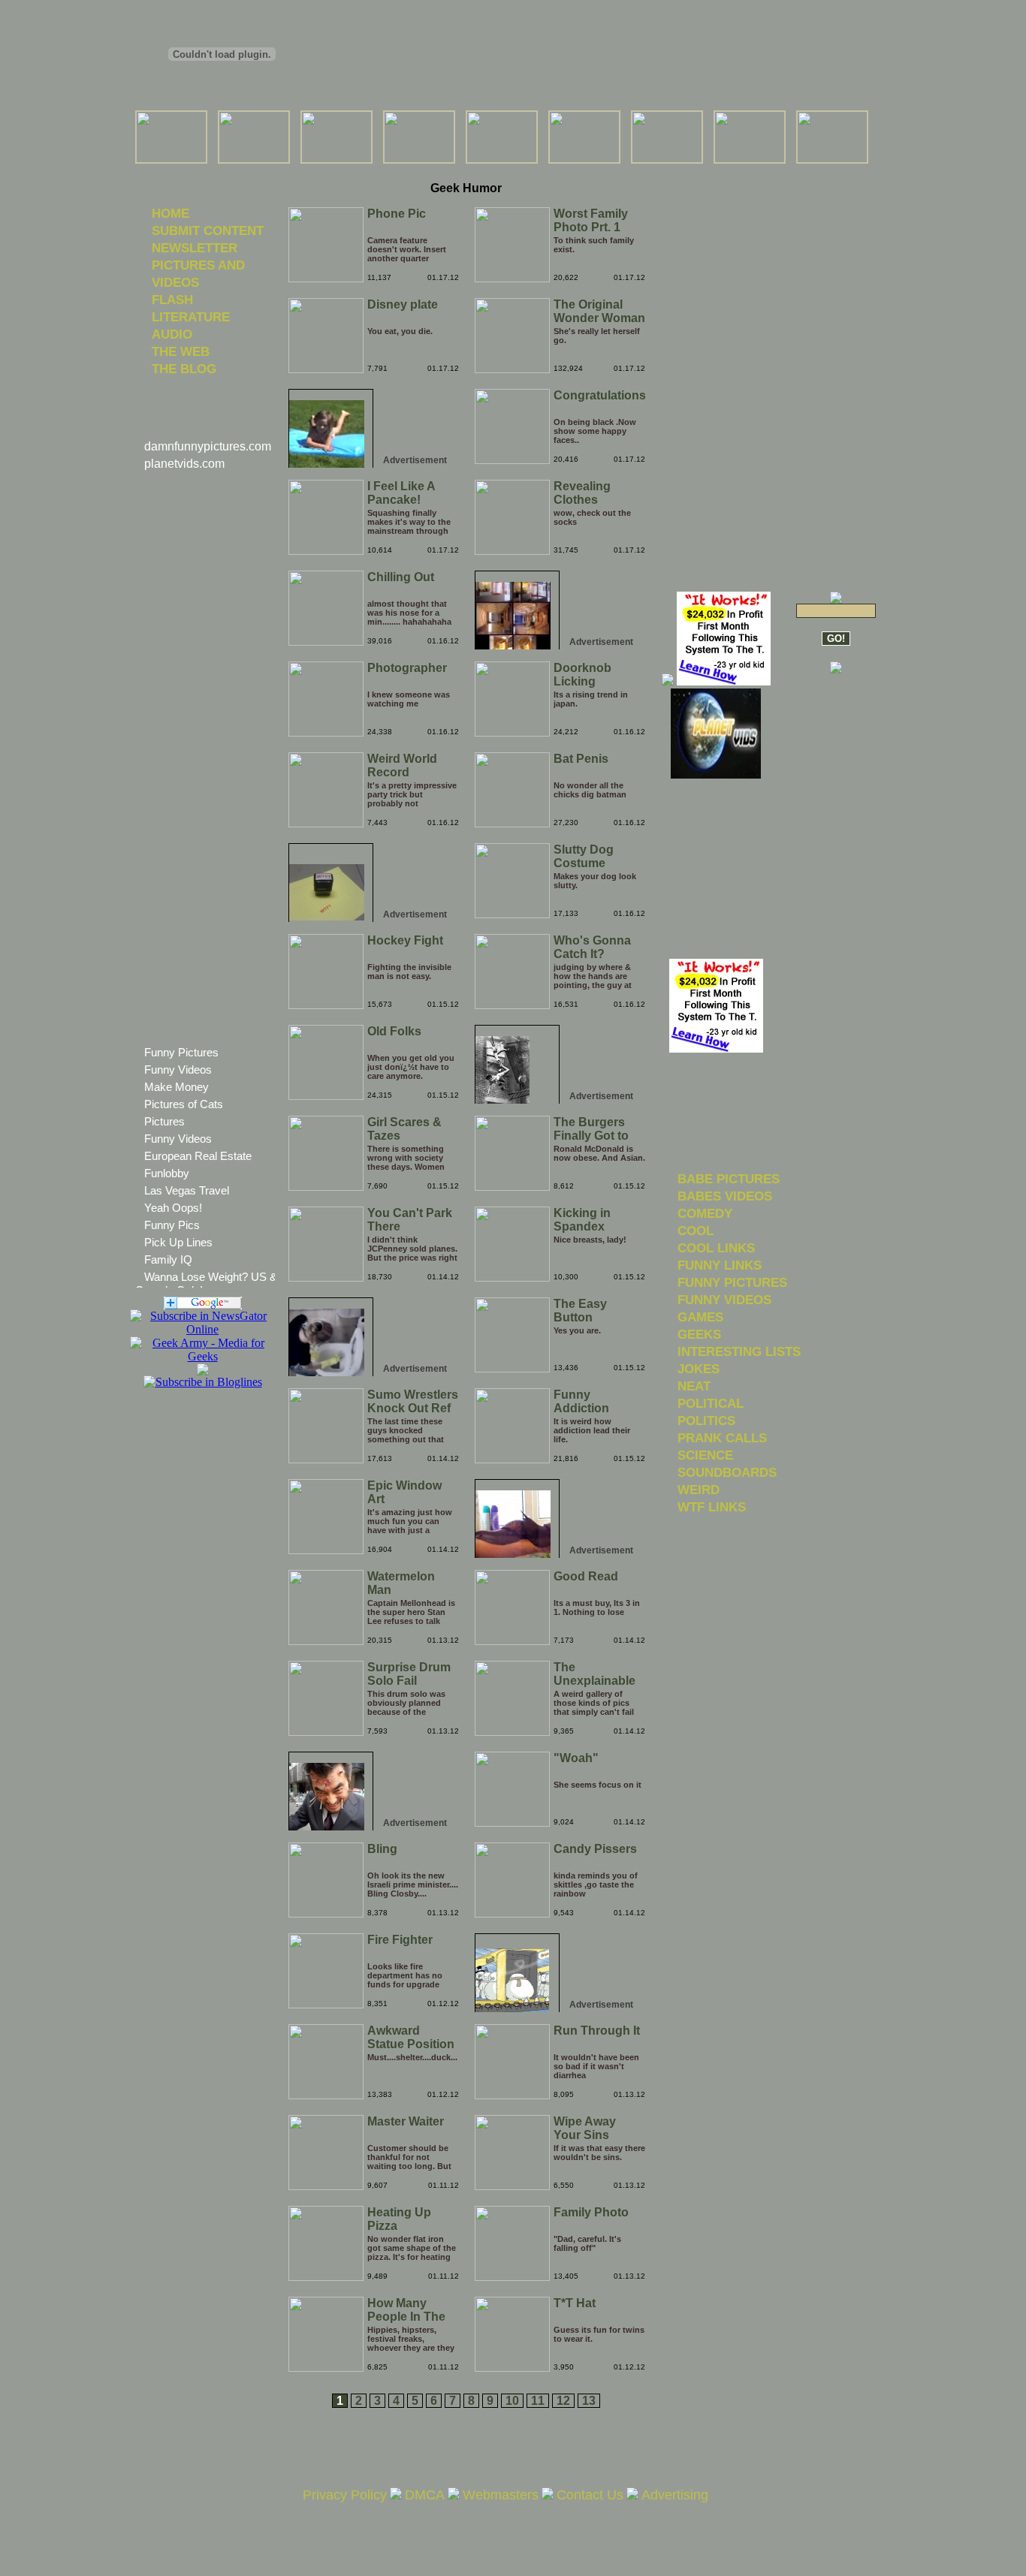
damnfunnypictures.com (208, 446)
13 (589, 2401)
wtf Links (712, 1507)
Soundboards (727, 1472)
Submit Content (208, 230)
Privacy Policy (345, 2495)
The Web (181, 351)
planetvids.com (184, 464)
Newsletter (195, 248)
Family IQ (168, 1259)
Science (705, 1455)
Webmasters (501, 2495)
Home (170, 213)
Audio (172, 334)
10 (512, 2401)
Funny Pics (172, 1225)
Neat (694, 1386)
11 (538, 2401)
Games (700, 1317)
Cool (696, 1231)
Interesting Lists (739, 1351)
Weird (699, 1490)
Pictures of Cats (184, 1104)
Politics (706, 1421)
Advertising (675, 2495)
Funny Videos (178, 1070)
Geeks (699, 1334)
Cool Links (716, 1248)
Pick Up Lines (178, 1242)
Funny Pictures (181, 1052)
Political (711, 1403)
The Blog (184, 369)
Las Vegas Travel (187, 1190)
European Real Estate (198, 1156)
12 (563, 2401)
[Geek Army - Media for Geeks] (202, 1329)
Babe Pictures (729, 1179)
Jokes (699, 1369)
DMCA (425, 2495)
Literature (191, 317)
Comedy (705, 1213)
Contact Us (590, 2495)
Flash (172, 300)
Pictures (164, 1121)
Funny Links (720, 1265)
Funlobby (167, 1173)
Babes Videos (725, 1196)
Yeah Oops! (173, 1208)
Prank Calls (722, 1438)
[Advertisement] (466, 172)
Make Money (177, 1087)
